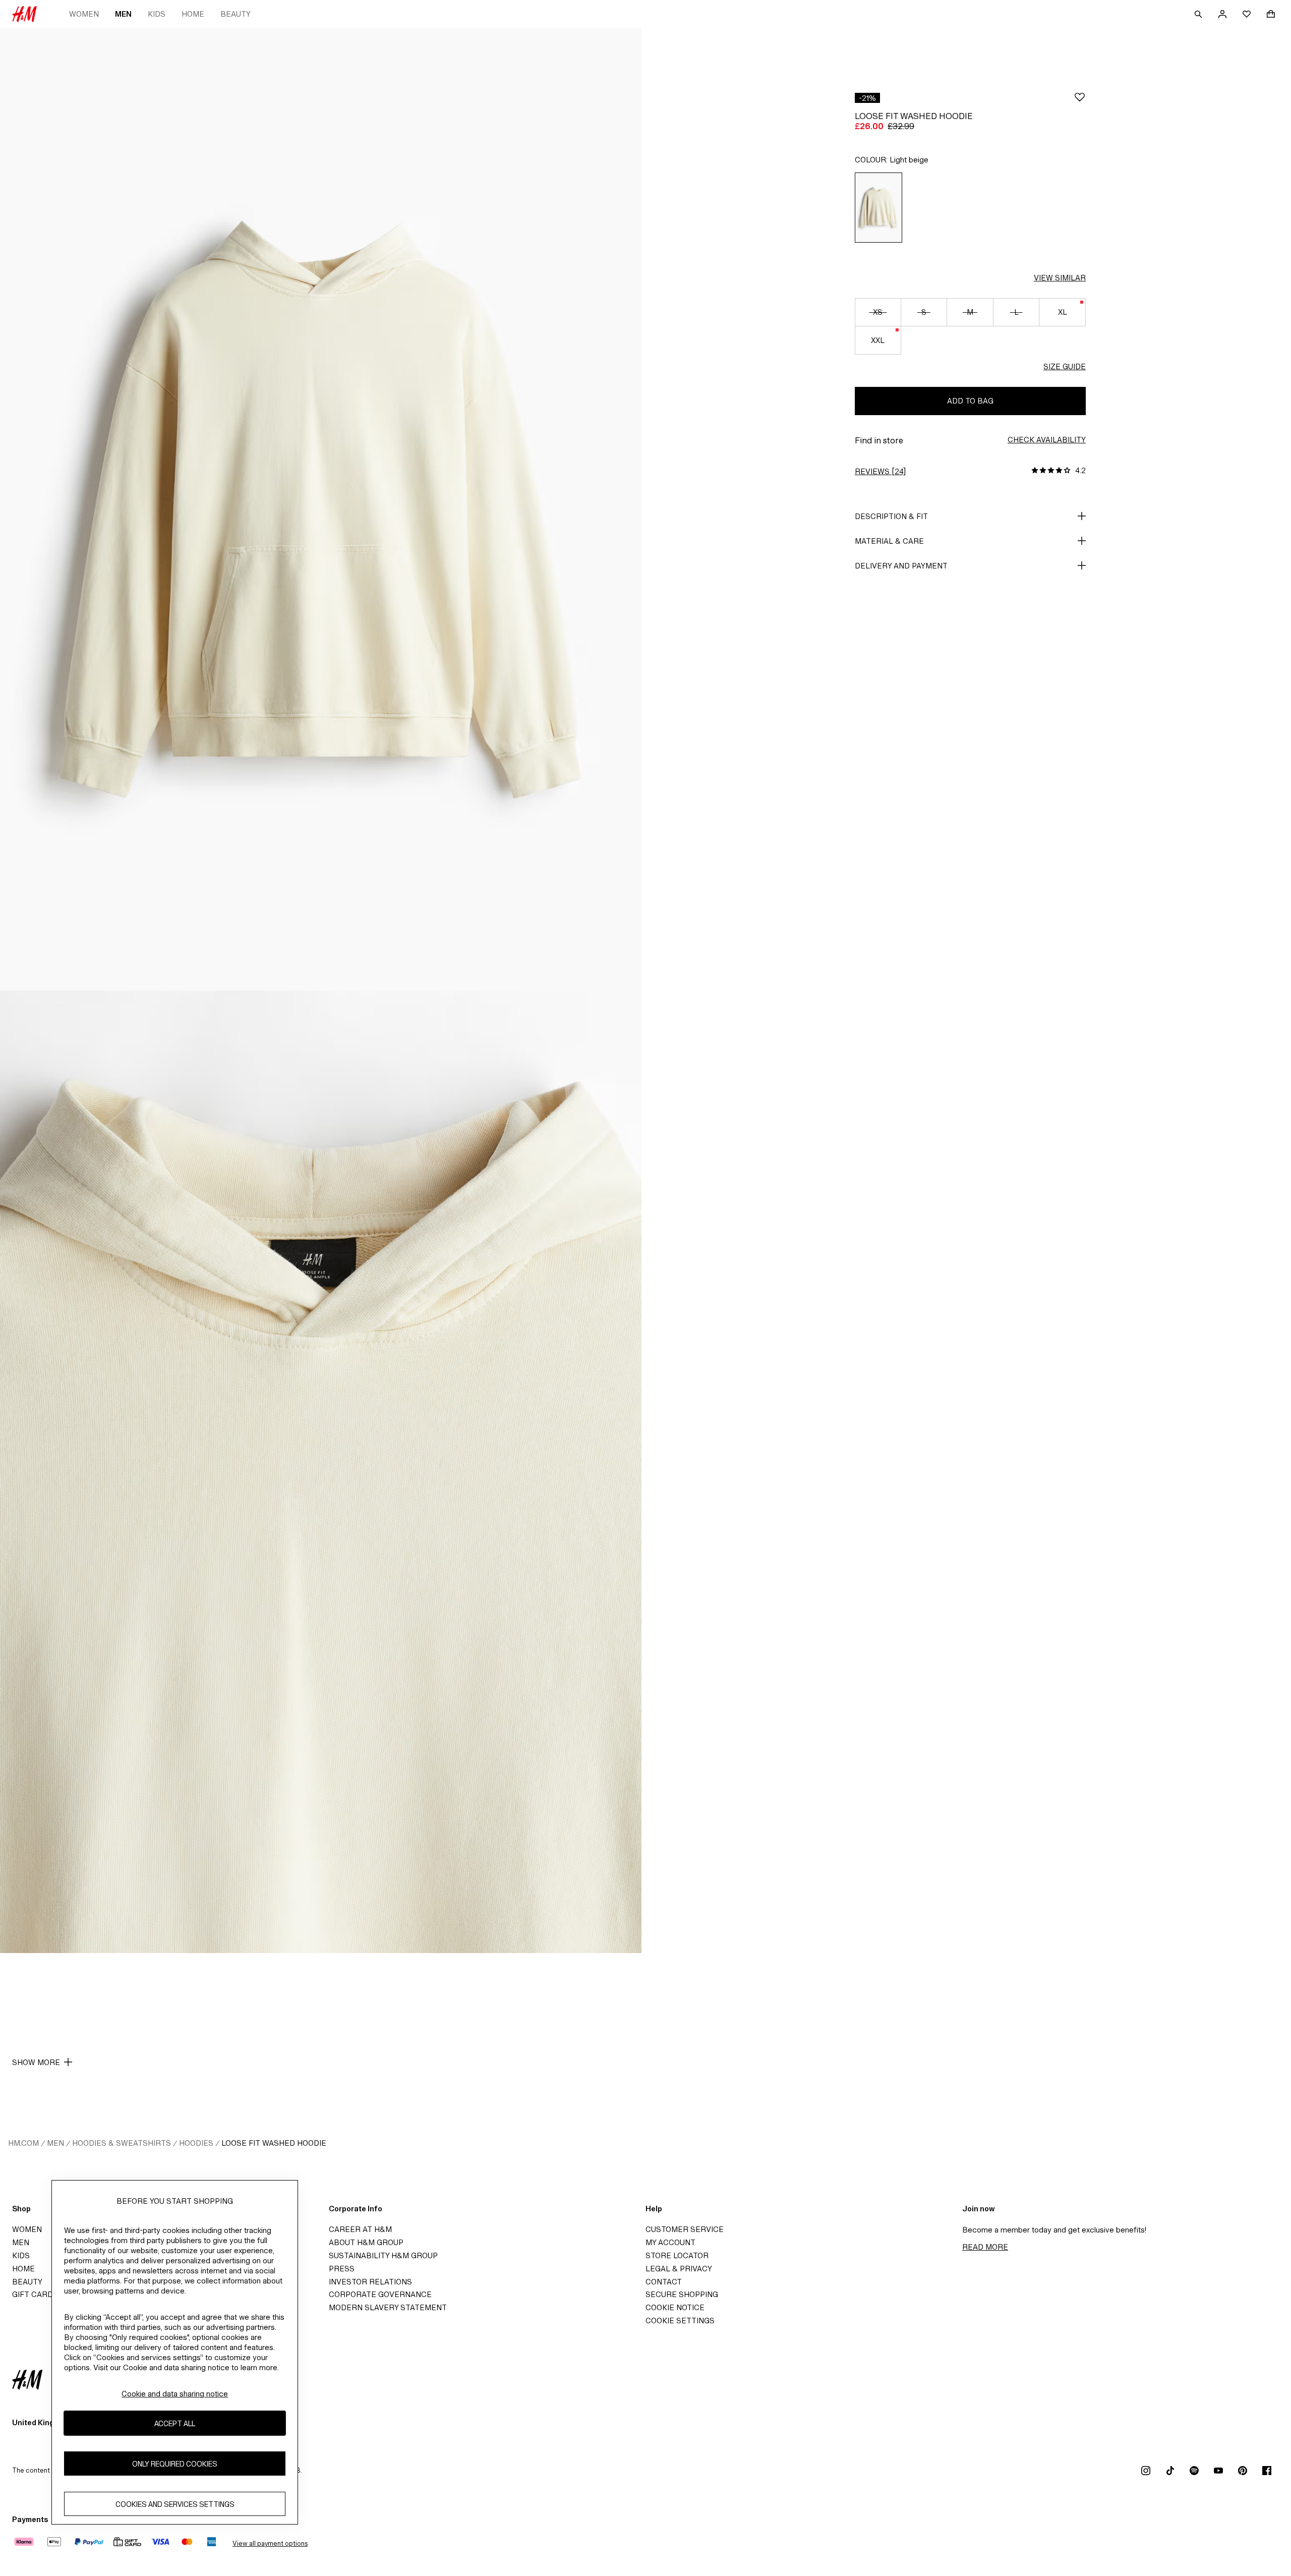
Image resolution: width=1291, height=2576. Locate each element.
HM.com (23, 2143)
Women (84, 14)
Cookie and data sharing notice (175, 2394)
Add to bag (970, 401)
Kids (157, 14)
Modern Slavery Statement (388, 2307)
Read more (985, 2247)
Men (123, 14)
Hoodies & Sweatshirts (122, 2143)
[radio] (878, 208)
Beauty (236, 14)
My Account (670, 2242)
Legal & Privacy (679, 2269)
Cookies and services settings (175, 2504)
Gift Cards (35, 2294)
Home (193, 14)
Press (342, 2269)
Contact (664, 2282)
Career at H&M (360, 2229)
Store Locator (677, 2255)
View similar (1060, 278)
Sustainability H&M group (383, 2255)
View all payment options (270, 2543)
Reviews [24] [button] (880, 471)
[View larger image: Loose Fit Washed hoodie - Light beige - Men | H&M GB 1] (321, 509)
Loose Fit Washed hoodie (274, 2143)
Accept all (175, 2423)
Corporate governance (380, 2294)
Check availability (1047, 440)
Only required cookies (175, 2463)
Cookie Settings (680, 2321)
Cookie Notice (675, 2307)
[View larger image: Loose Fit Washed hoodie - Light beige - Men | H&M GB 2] (321, 1472)
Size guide (1065, 366)
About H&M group (366, 2242)
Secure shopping (682, 2294)
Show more (36, 2062)
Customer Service (685, 2229)
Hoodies (196, 2143)
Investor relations (370, 2282)
